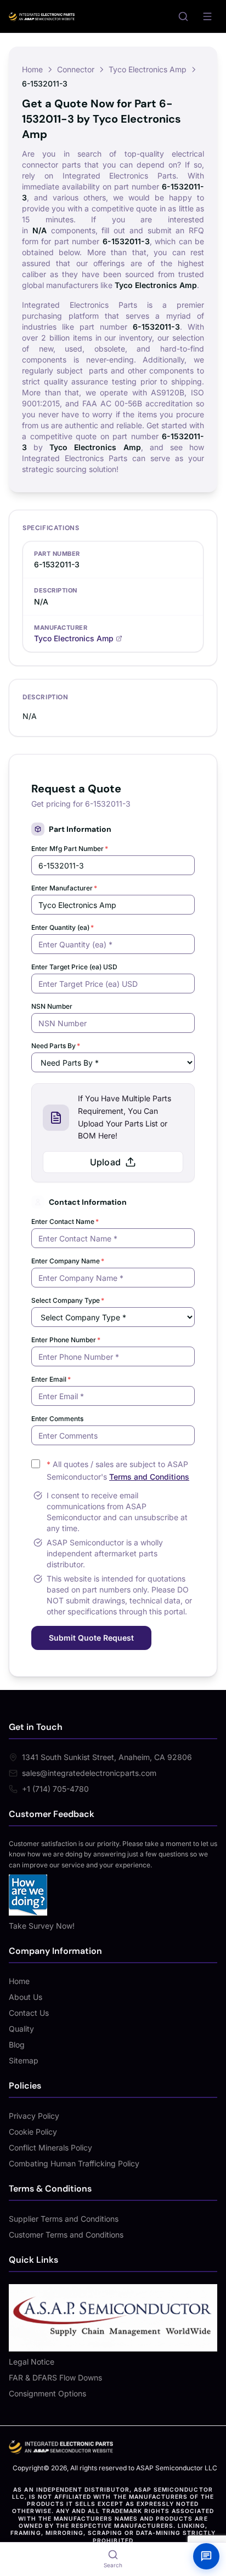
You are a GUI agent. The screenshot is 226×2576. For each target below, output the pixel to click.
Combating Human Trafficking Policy (74, 2163)
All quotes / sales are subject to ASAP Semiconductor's (118, 1470)
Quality (21, 2029)
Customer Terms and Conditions (66, 2235)
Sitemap (24, 2060)
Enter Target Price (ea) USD (74, 967)
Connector (76, 69)
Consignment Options (47, 2393)
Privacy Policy (34, 2116)
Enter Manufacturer (64, 888)
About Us (26, 1997)
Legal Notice (32, 2362)
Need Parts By (56, 1046)
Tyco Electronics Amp (148, 69)
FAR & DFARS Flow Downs (55, 2377)
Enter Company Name (68, 1261)
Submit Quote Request (91, 1638)
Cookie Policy (33, 2132)
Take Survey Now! (42, 1926)
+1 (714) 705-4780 (55, 1789)
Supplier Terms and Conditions (64, 2219)
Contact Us (29, 2013)
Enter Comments (57, 1419)
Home (32, 69)
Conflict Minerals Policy (50, 2147)
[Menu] (207, 16)
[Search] (183, 16)
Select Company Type (68, 1300)
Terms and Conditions (149, 1477)
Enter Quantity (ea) (63, 927)
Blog (17, 2045)
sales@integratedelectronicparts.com (89, 1773)
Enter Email (51, 1379)
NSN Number (52, 1006)
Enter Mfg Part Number (70, 849)
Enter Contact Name (65, 1221)
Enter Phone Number (66, 1340)
